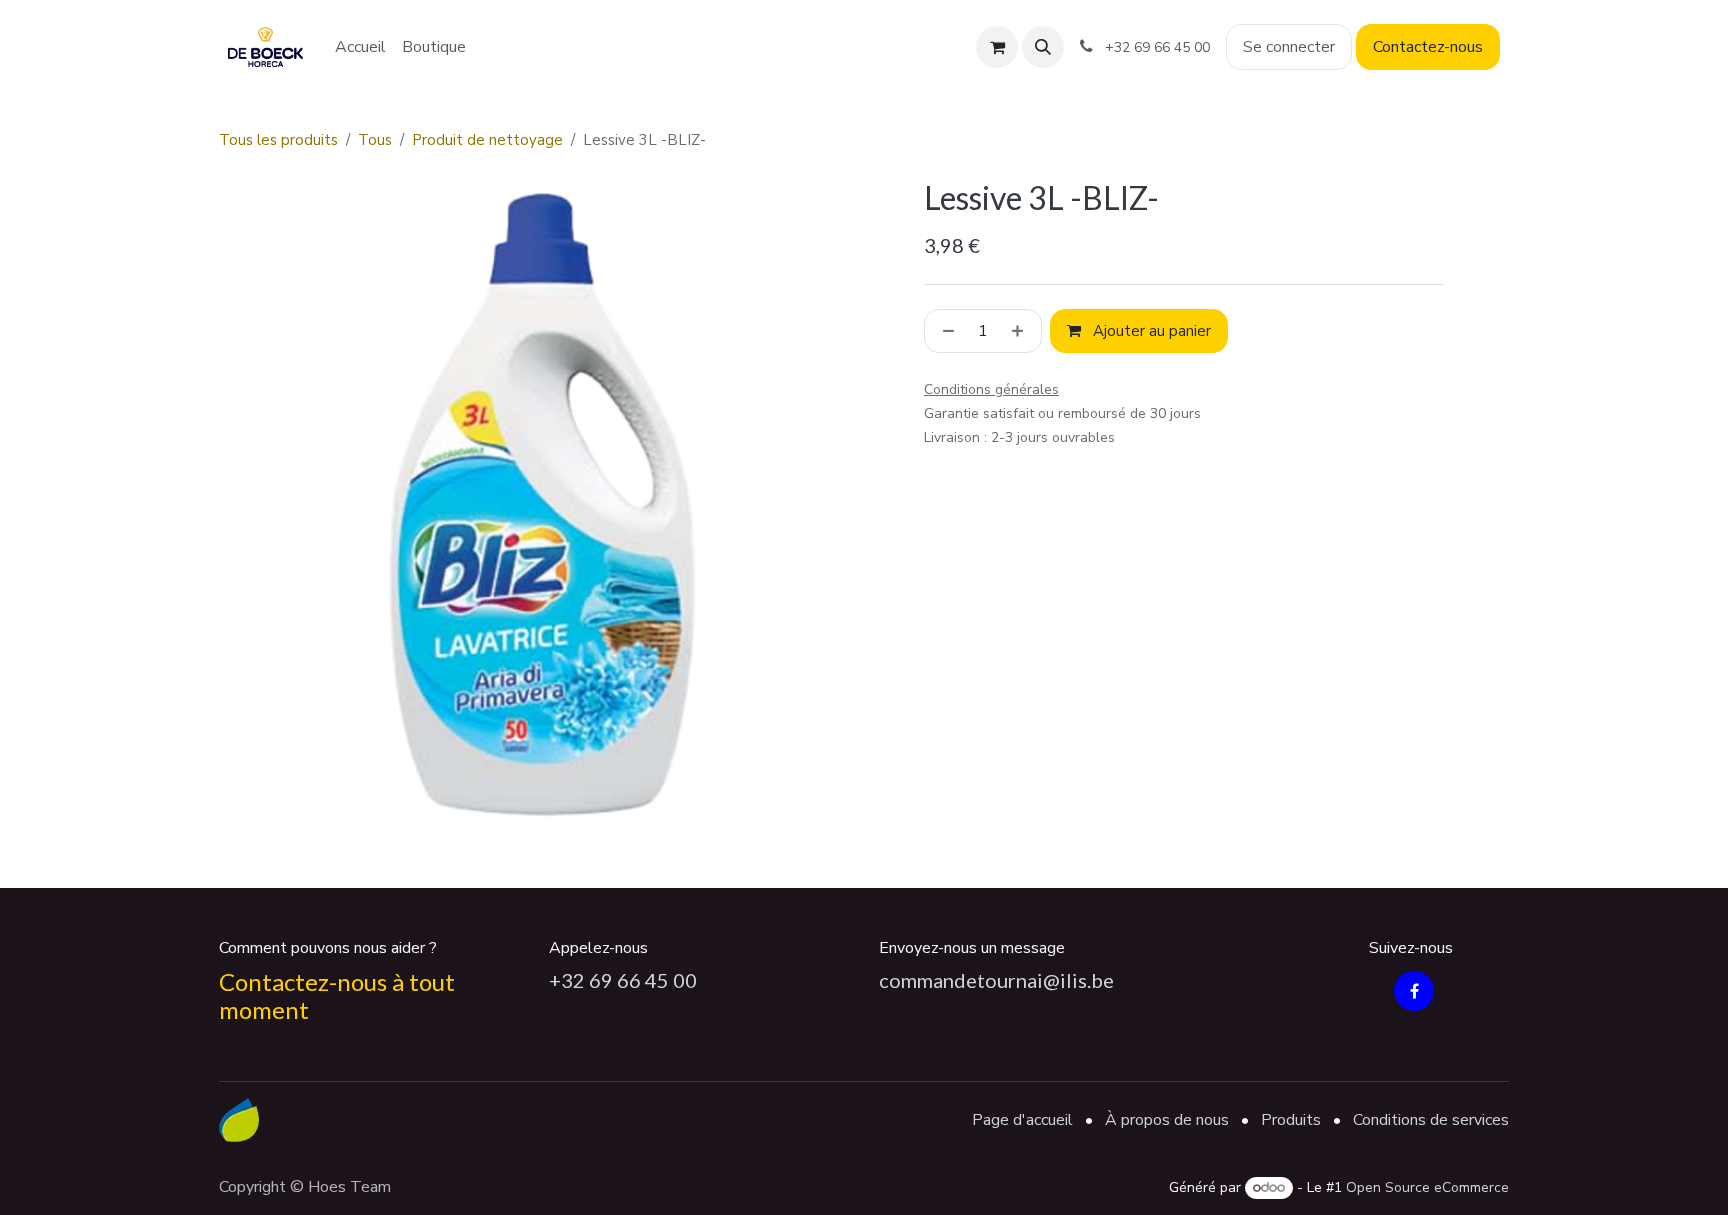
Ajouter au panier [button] (1150, 331)
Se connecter (1289, 47)
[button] (1043, 47)
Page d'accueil (1022, 1120)
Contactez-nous (1428, 47)
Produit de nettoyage (487, 140)
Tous (375, 140)
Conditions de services (1431, 1120)
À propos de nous (1167, 1120)
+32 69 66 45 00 (623, 980)
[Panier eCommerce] (997, 47)
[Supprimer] (944, 331)
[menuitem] (360, 47)
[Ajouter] (1021, 331)
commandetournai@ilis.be (996, 980)
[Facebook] (1414, 991)
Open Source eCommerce (1427, 1187)
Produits (1291, 1120)
